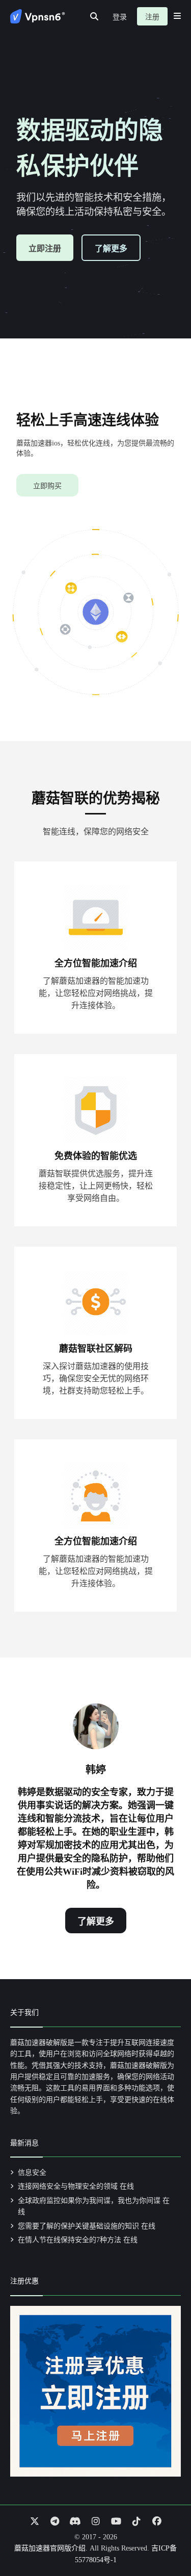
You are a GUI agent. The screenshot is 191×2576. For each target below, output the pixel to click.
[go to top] (163, 2539)
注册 (152, 17)
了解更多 (111, 248)
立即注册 (45, 248)
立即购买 (47, 486)
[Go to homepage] (38, 16)
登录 (120, 17)
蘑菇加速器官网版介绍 (50, 2548)
